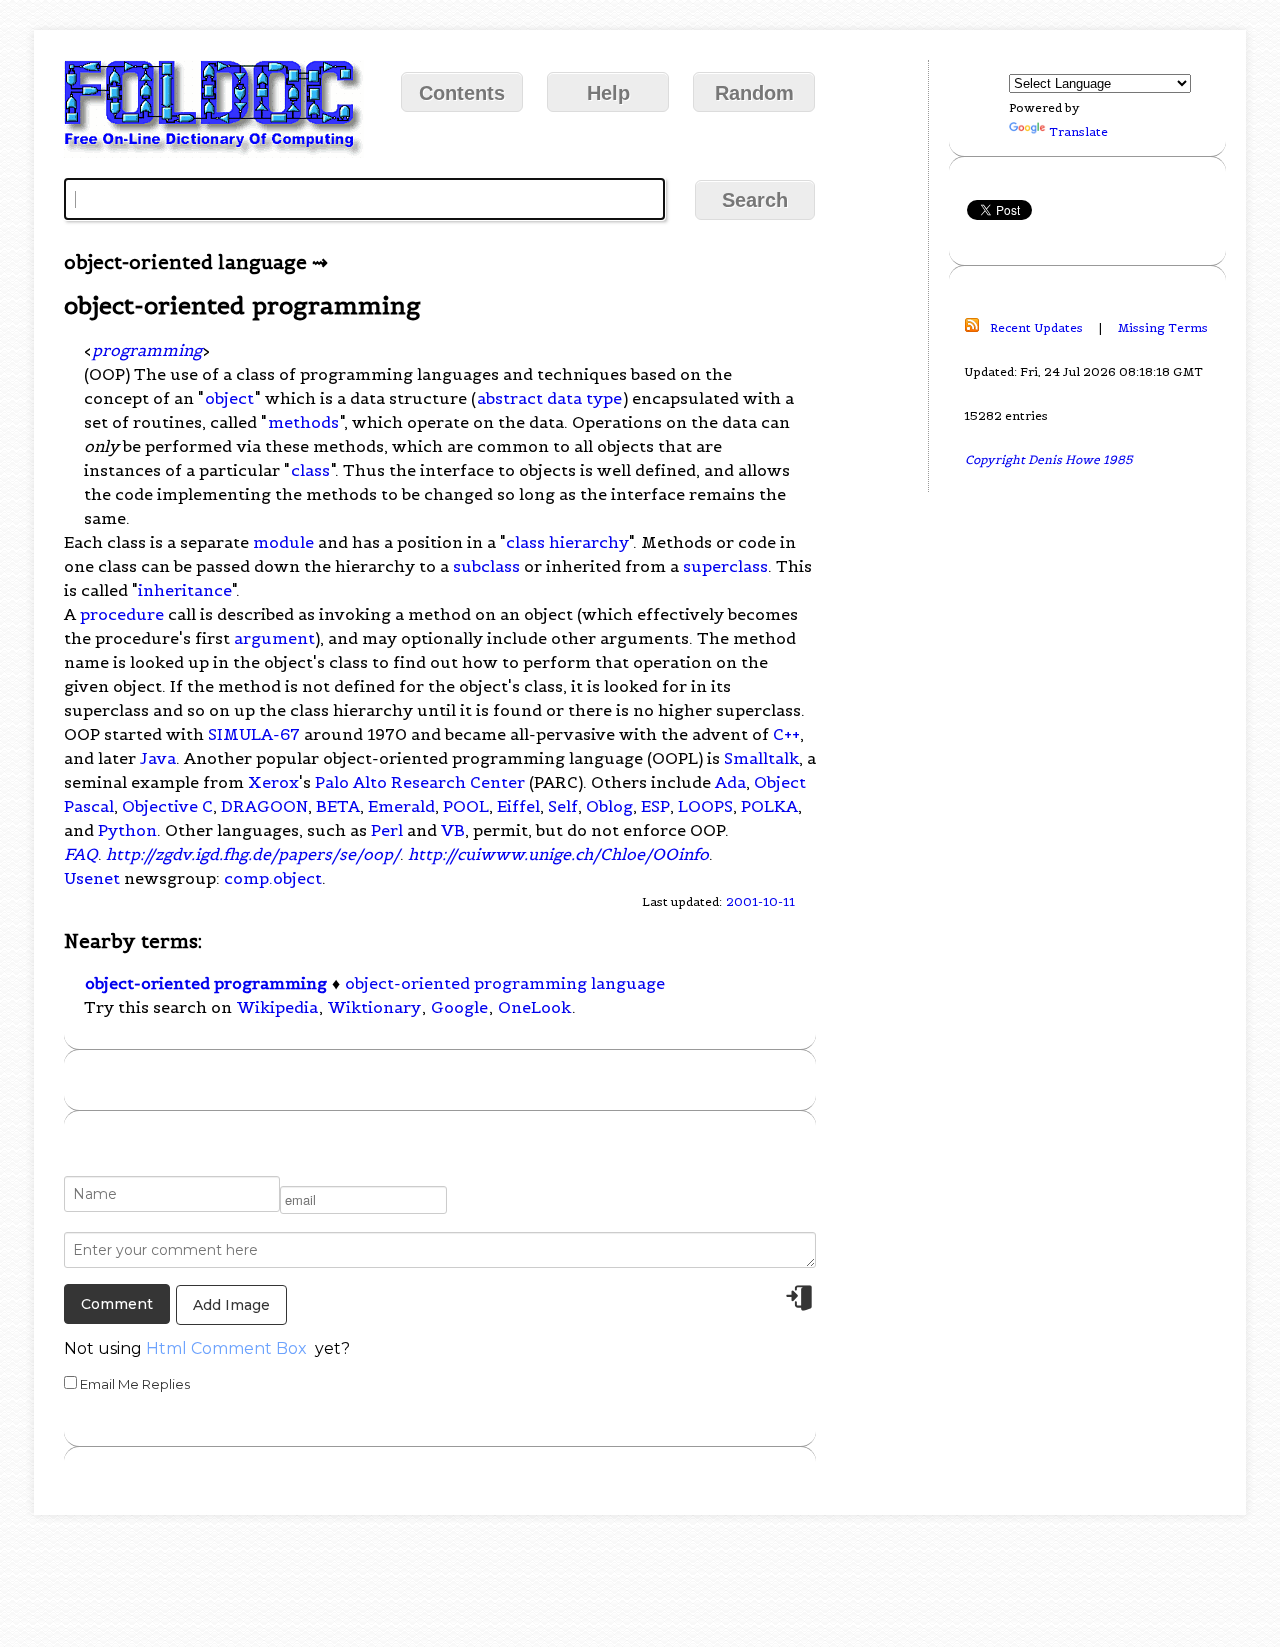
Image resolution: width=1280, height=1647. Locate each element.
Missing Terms (1163, 327)
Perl (387, 830)
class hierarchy (567, 542)
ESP (655, 806)
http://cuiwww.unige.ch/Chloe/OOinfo (558, 854)
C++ (786, 734)
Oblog (609, 806)
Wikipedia (277, 1007)
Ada (730, 782)
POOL (466, 806)
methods (303, 422)
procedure (122, 614)
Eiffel (518, 806)
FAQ (81, 854)
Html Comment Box (226, 1348)
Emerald (401, 806)
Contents (462, 93)
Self (563, 806)
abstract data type (549, 398)
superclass (725, 566)
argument (274, 638)
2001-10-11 (760, 901)
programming (147, 350)
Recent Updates (1036, 327)
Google (459, 1007)
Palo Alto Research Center (420, 782)
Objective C (167, 806)
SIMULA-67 (254, 734)
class (310, 470)
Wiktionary (374, 1007)
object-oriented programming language (505, 983)
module (283, 542)
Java (158, 758)
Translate (1078, 131)
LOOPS (705, 806)
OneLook (534, 1007)
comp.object (273, 878)
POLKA (769, 806)
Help (608, 93)
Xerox (273, 782)
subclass (486, 566)
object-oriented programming (206, 983)
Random (754, 93)
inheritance (185, 590)
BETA (338, 806)
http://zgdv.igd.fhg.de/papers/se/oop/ (253, 854)
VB (453, 830)
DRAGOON (264, 806)
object (229, 398)
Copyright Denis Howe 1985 (1049, 459)
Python (127, 830)
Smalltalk (761, 758)
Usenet (92, 878)
